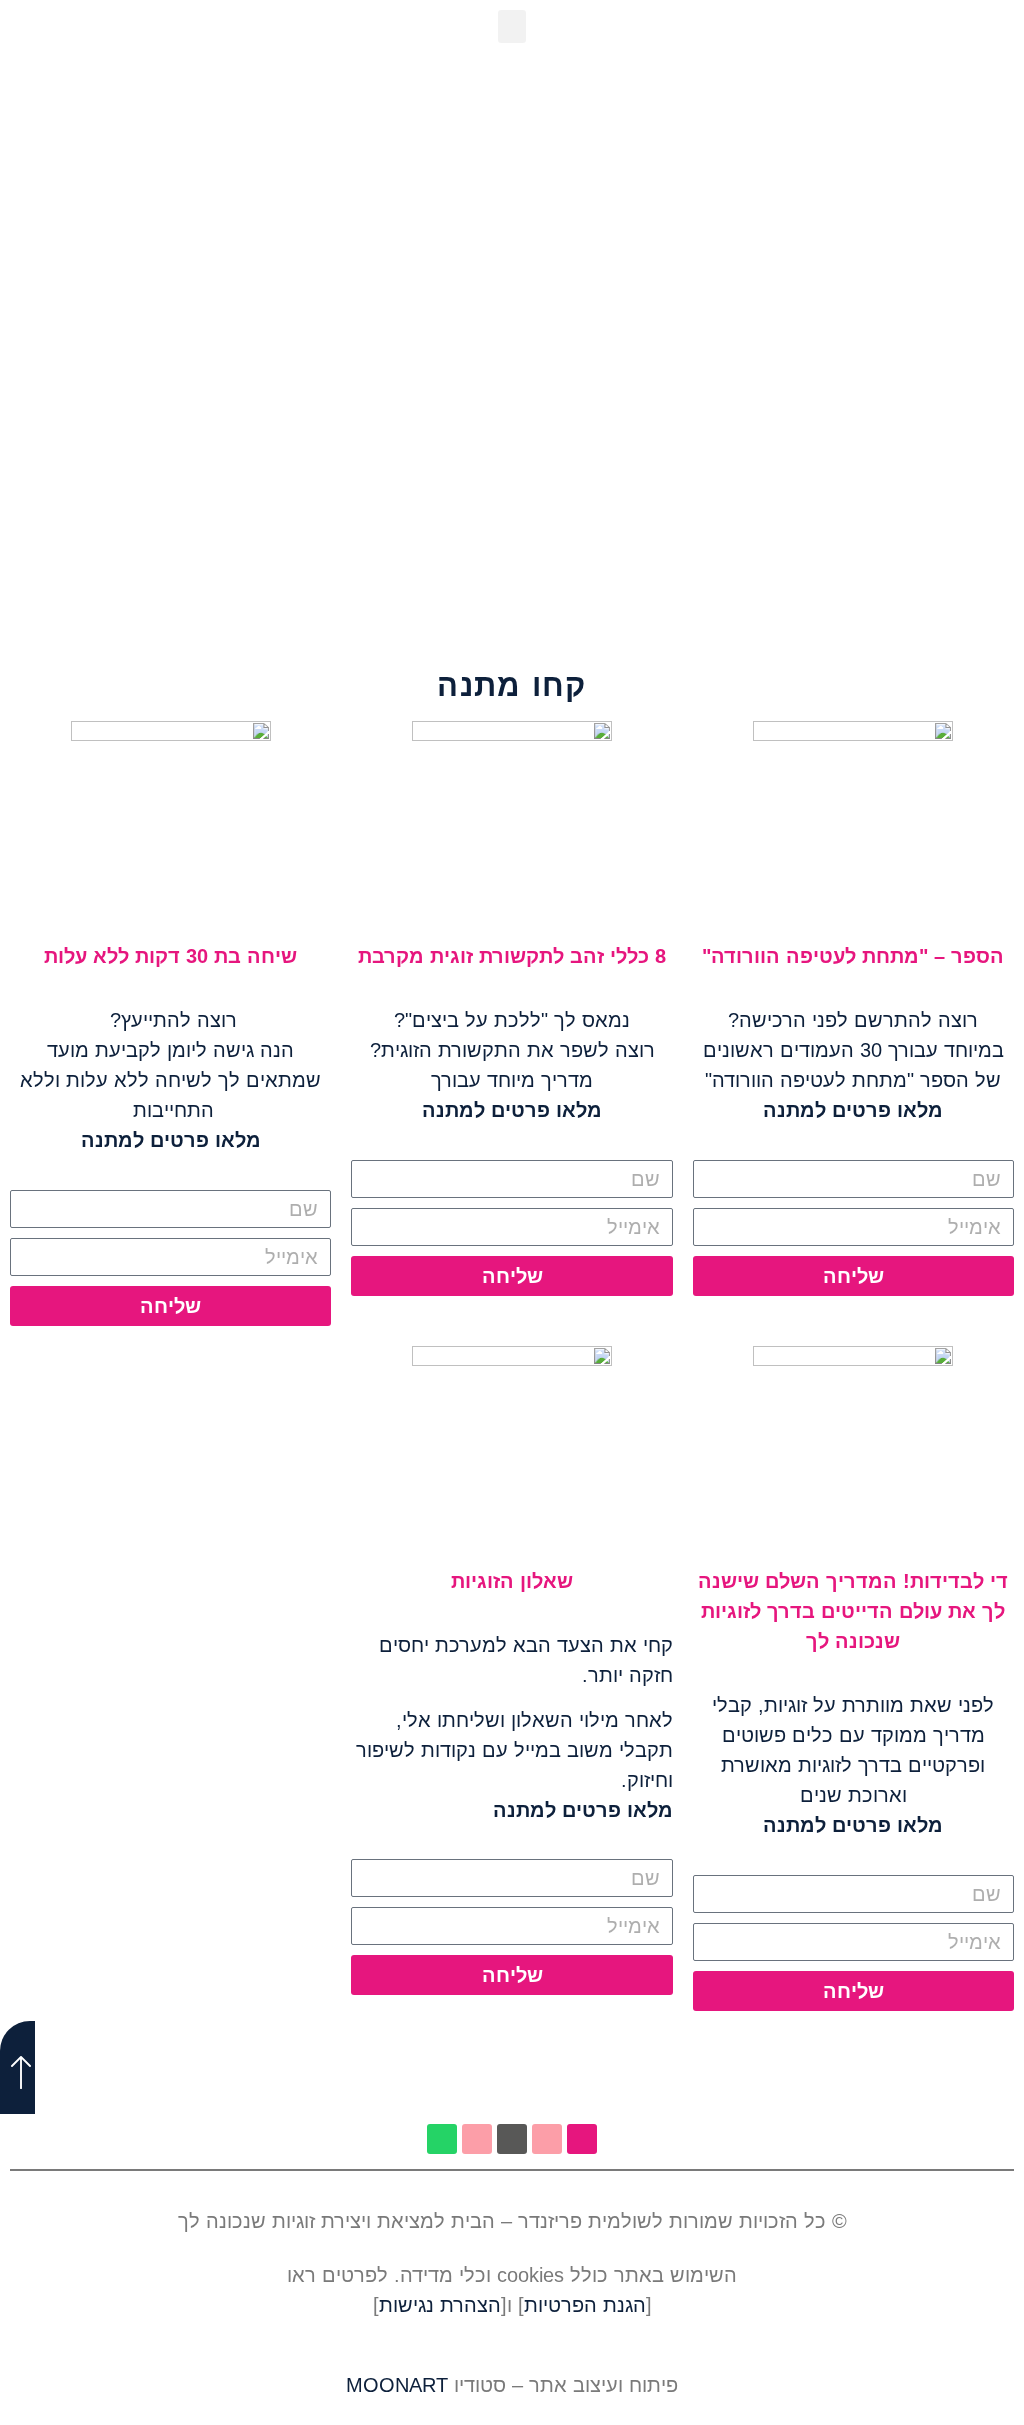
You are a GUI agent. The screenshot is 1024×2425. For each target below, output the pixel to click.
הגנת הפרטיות (585, 2305)
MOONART (397, 2385)
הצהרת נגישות (440, 2305)
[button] (512, 26)
